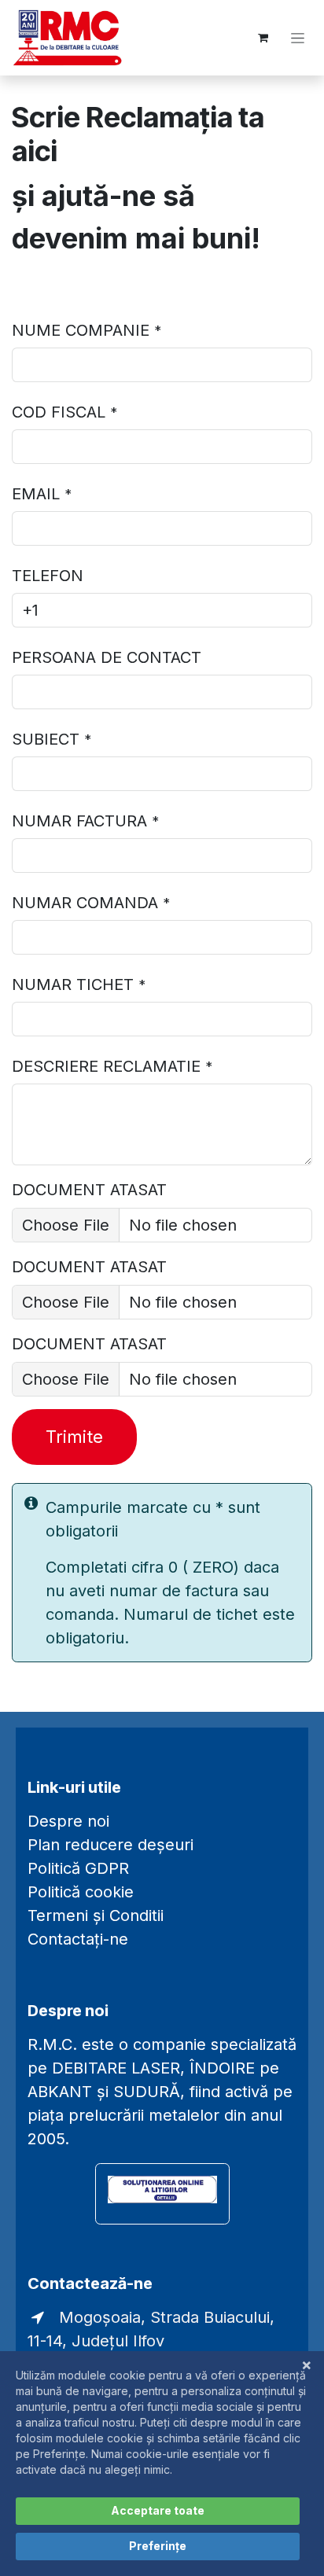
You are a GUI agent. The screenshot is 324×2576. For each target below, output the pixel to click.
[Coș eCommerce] (263, 38)
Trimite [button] (74, 1437)
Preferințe (158, 2546)
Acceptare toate (158, 2510)
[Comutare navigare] (298, 38)
